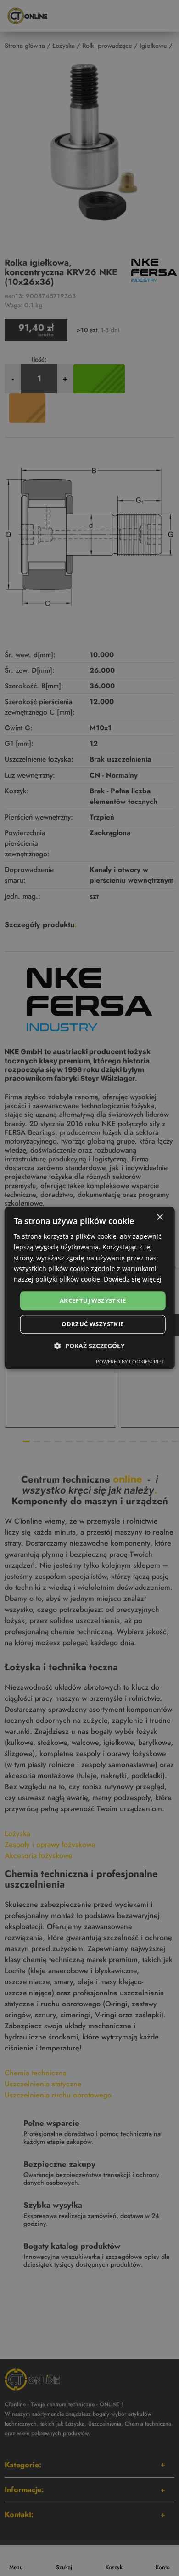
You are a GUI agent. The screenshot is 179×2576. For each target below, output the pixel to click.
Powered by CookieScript (130, 1362)
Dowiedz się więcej (133, 1279)
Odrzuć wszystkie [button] (92, 1324)
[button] (89, 1346)
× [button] (159, 1217)
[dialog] (90, 1288)
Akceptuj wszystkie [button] (93, 1300)
